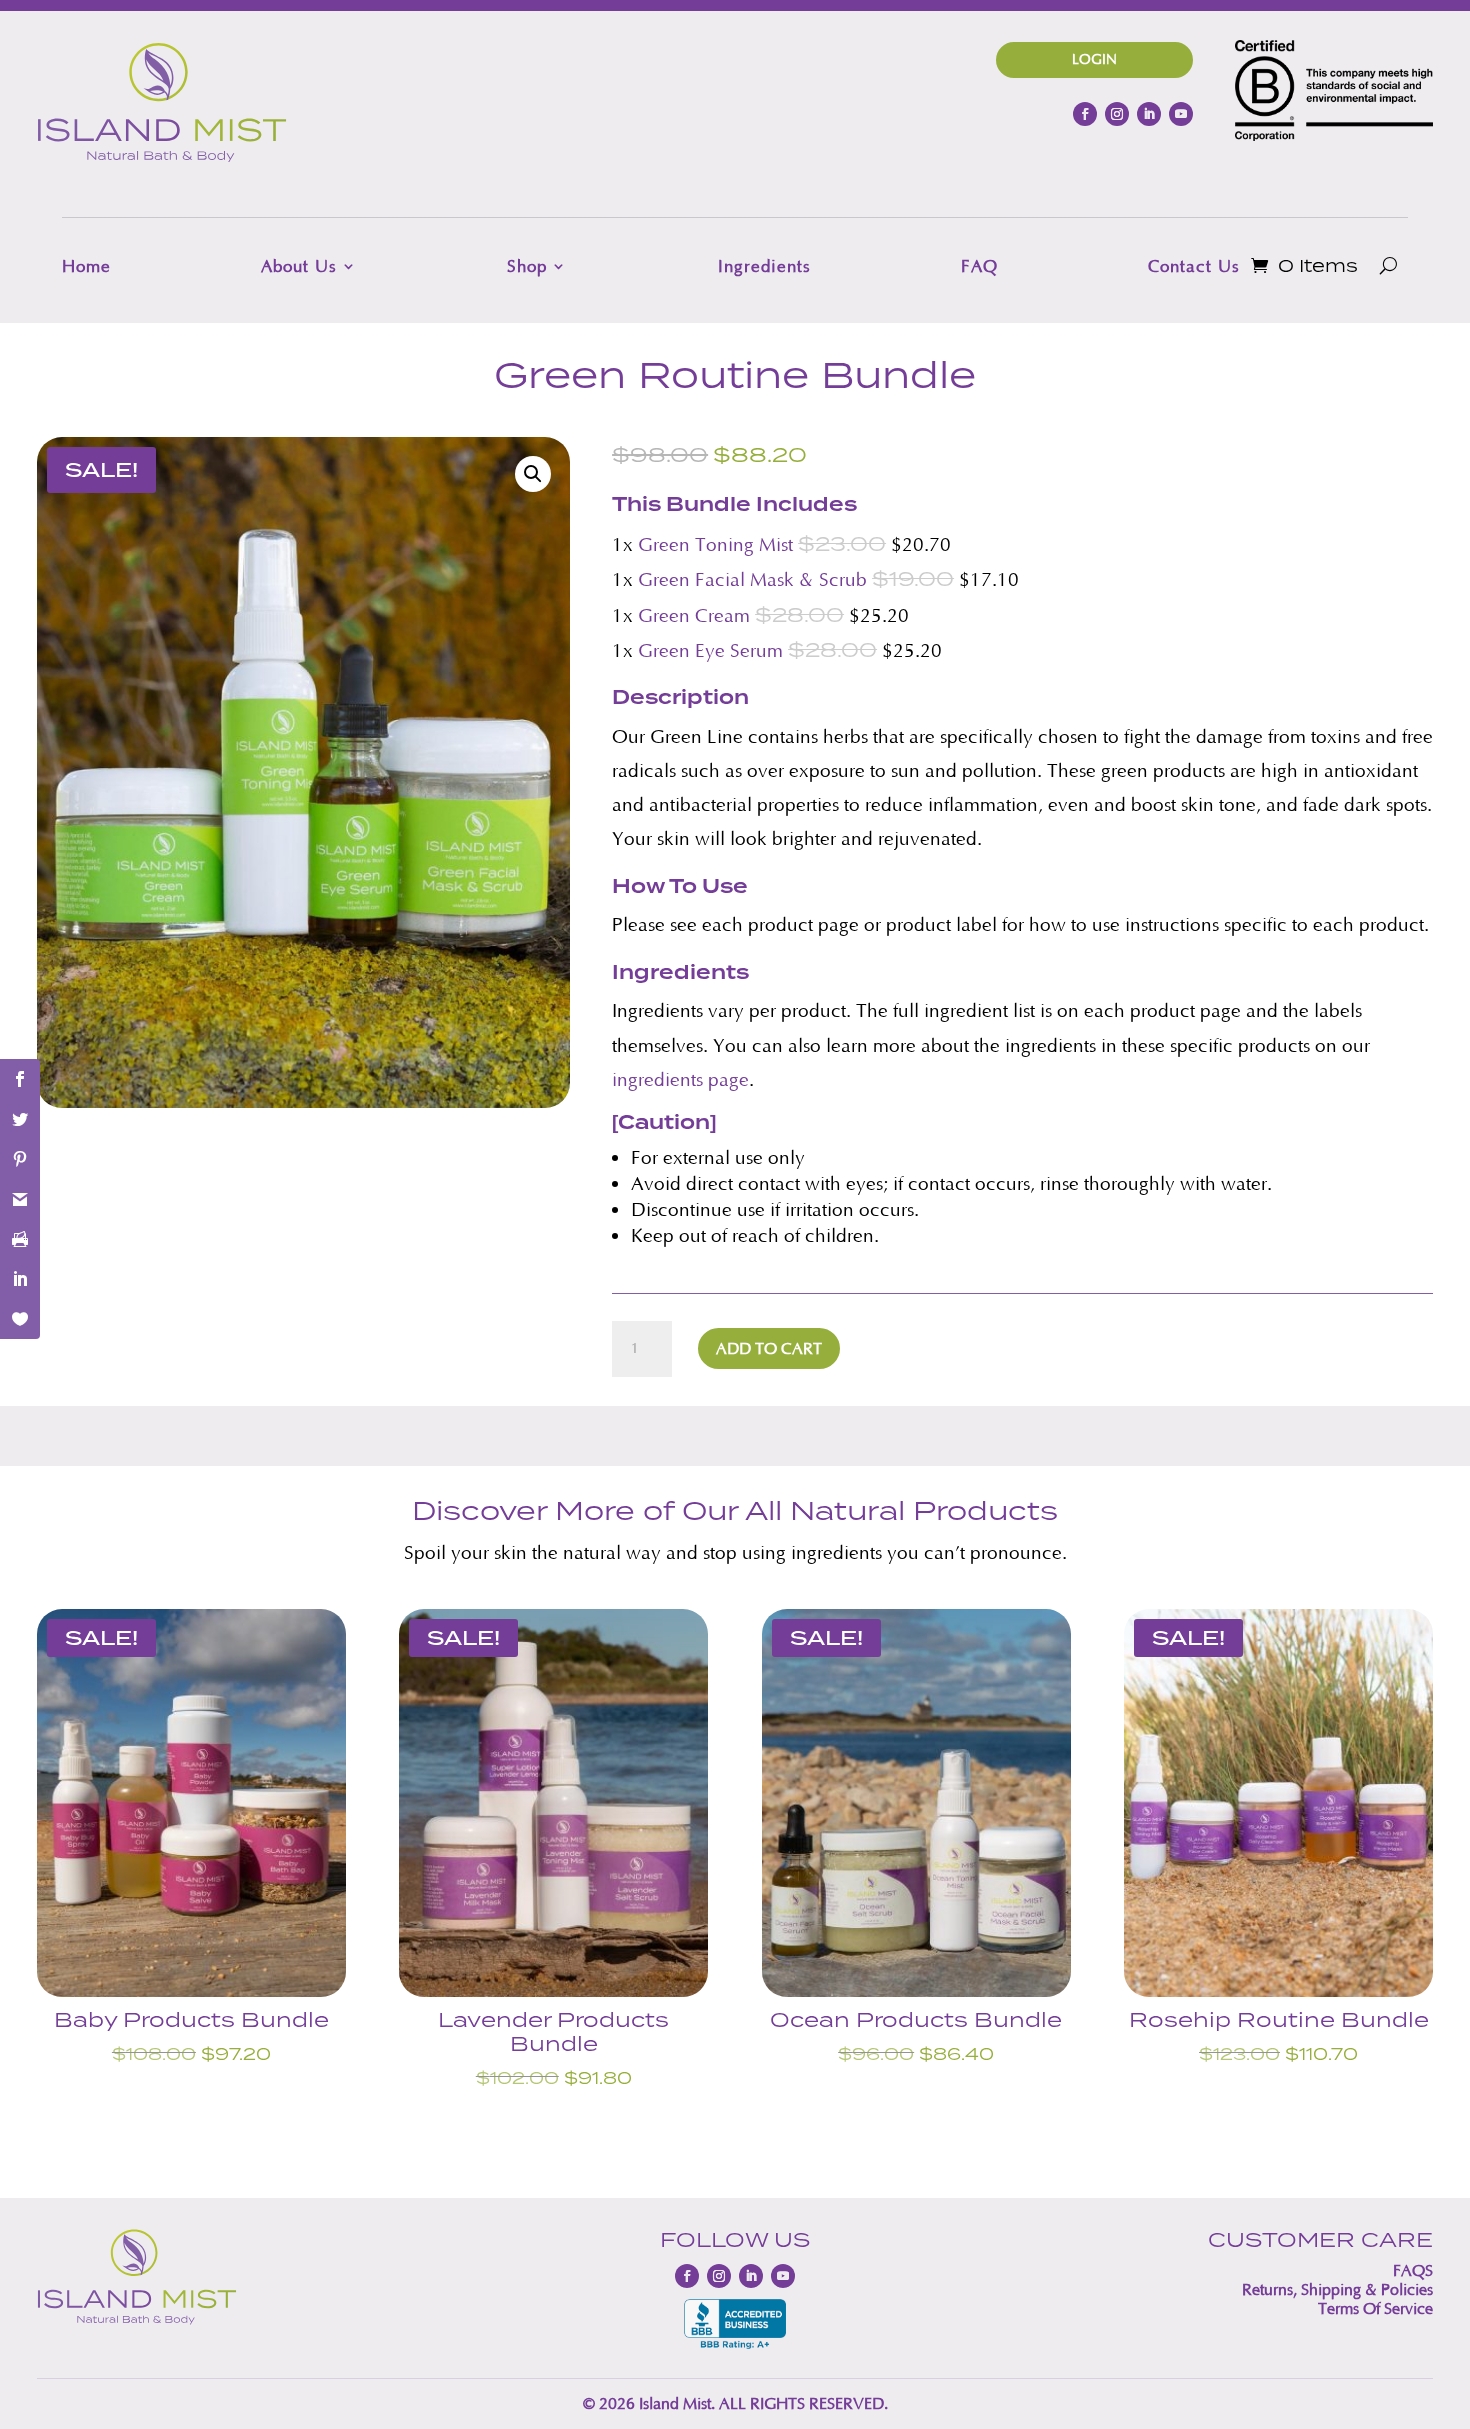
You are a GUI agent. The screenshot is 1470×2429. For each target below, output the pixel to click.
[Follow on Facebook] (1085, 114)
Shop (527, 266)
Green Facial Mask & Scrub (752, 579)
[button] (533, 474)
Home (86, 266)
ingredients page (680, 1079)
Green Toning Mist (715, 544)
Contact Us (1194, 266)
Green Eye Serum (710, 650)
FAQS (1413, 2270)
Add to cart (769, 1348)
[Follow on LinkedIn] (1149, 114)
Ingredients (764, 266)
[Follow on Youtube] (1181, 114)
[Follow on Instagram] (1117, 114)
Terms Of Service (1375, 2308)
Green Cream (694, 615)
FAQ (979, 266)
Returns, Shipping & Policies (1337, 2289)
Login (1094, 59)
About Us (299, 266)
